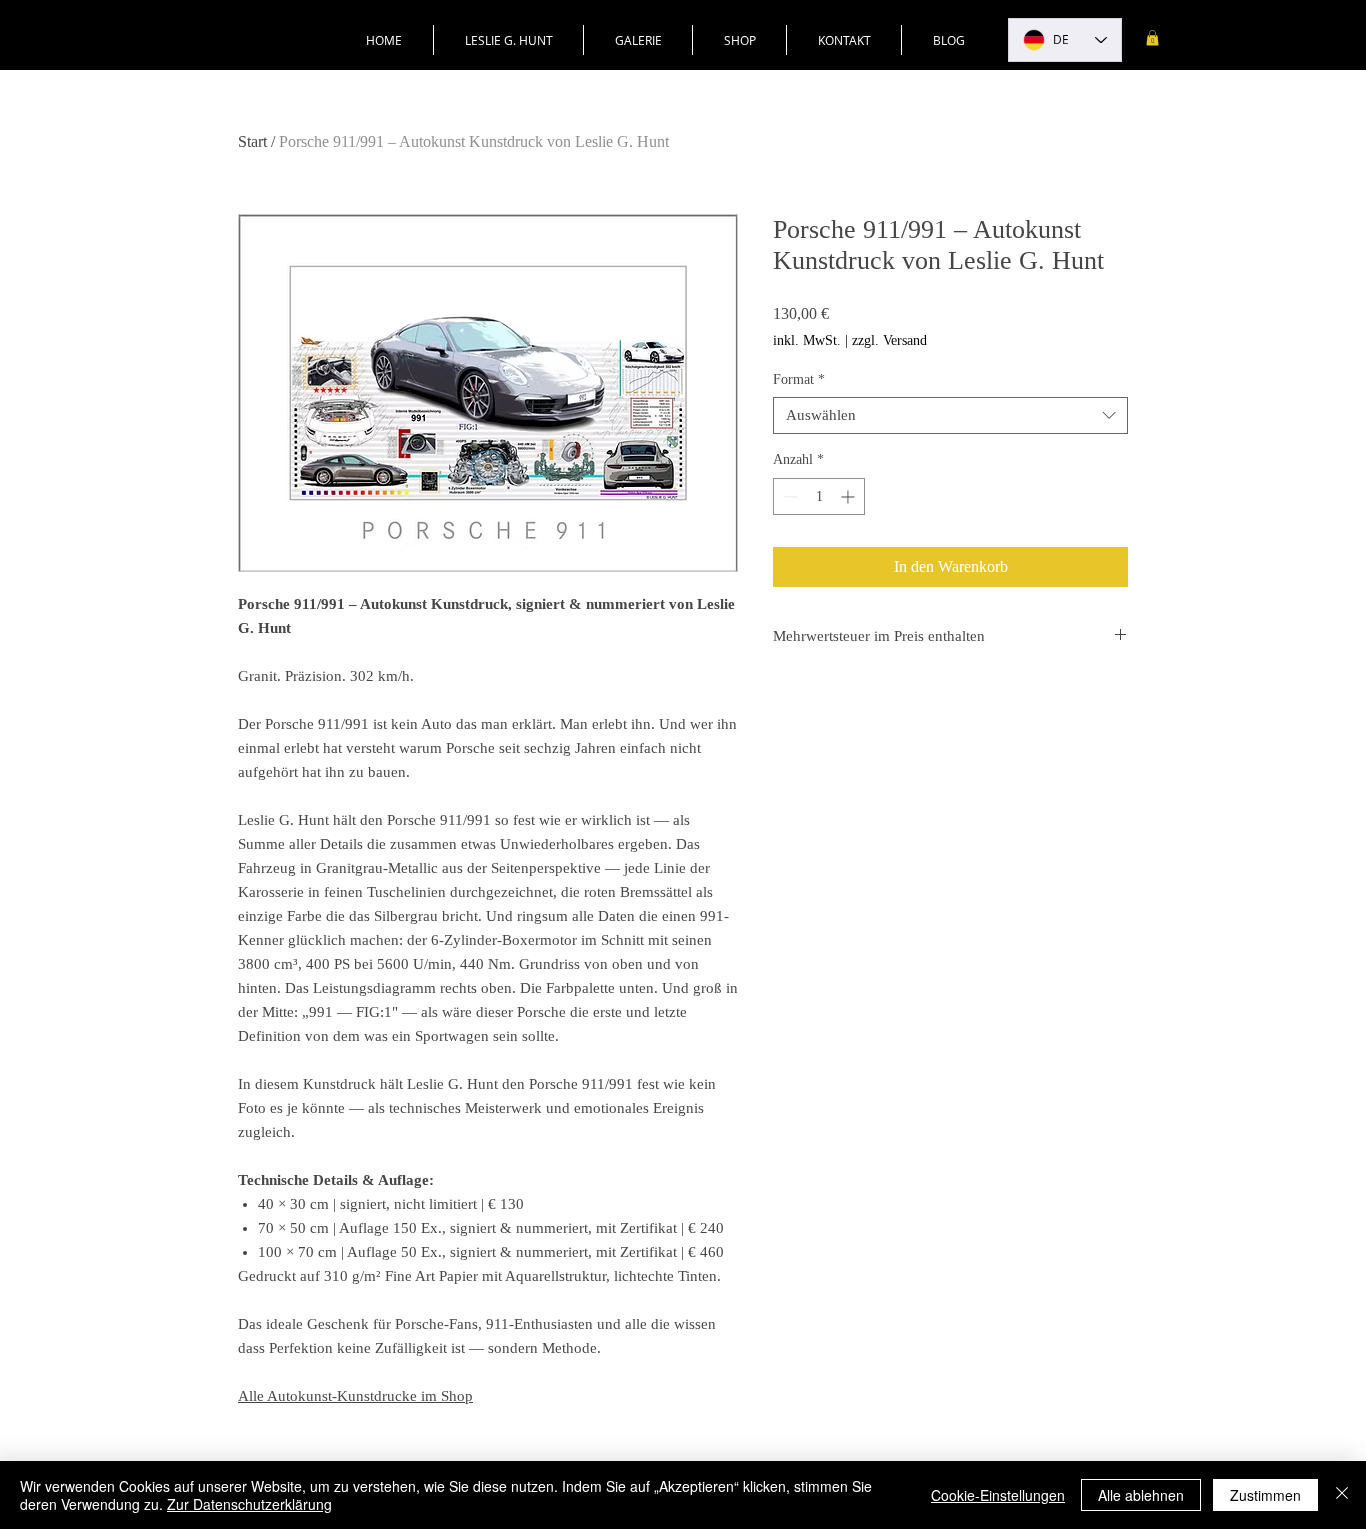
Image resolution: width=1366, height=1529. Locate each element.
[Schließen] (1342, 1495)
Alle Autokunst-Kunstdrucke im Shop (355, 1396)
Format (799, 379)
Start (252, 141)
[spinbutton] (819, 496)
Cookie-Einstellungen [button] (998, 1495)
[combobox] (950, 416)
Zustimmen (1265, 1495)
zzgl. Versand (889, 340)
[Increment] (849, 496)
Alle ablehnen (1141, 1495)
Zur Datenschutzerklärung (249, 1504)
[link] (1152, 38)
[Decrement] (788, 496)
